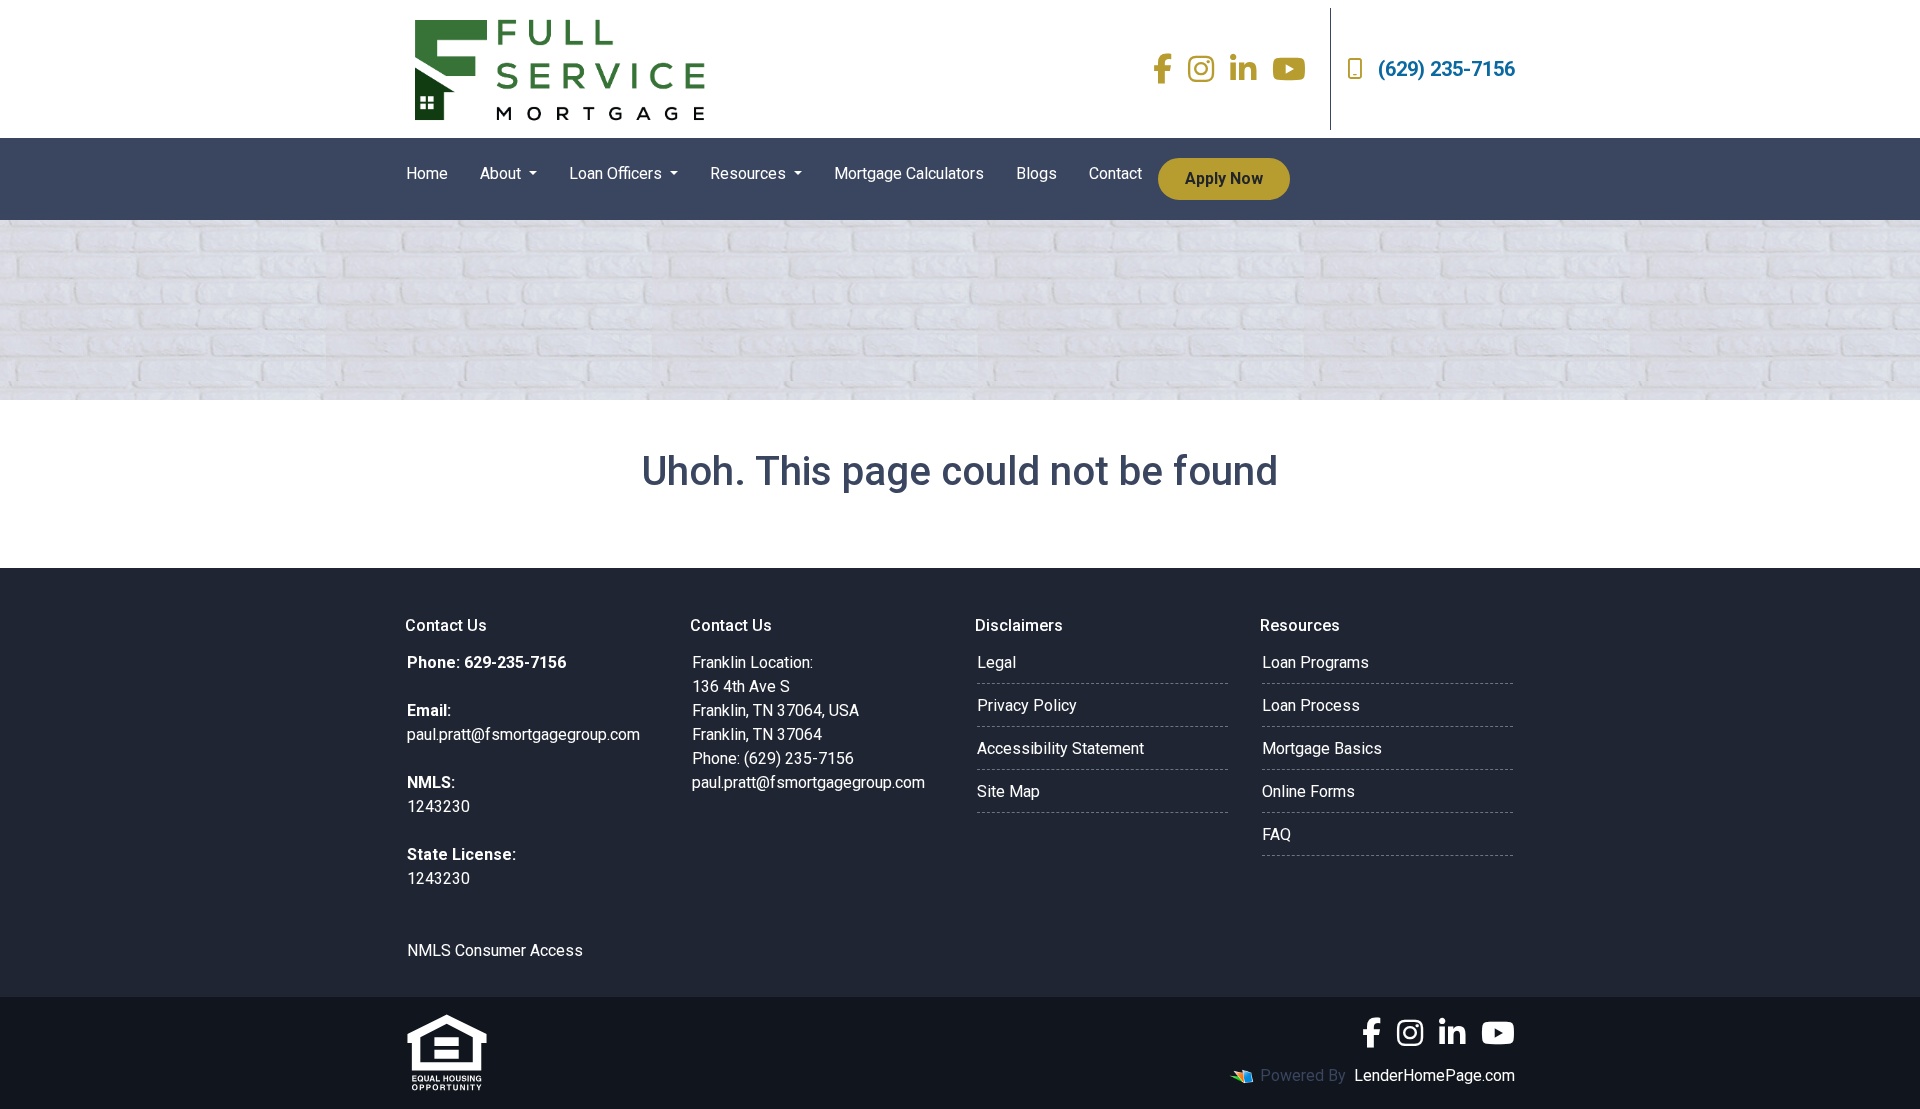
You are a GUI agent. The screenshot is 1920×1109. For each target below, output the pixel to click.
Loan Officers (617, 173)
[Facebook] (1162, 69)
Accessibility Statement (1060, 748)
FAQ (1276, 834)
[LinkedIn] (1243, 69)
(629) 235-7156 (1446, 69)
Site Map (1008, 791)
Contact (1115, 173)
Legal (996, 662)
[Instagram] (1201, 69)
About (502, 173)
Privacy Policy (1027, 705)
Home (427, 173)
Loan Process (1311, 705)
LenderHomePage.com (1434, 1075)
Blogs (1036, 173)
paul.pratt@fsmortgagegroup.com (808, 782)
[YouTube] (1289, 69)
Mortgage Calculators (909, 173)
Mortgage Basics (1322, 748)
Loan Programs (1315, 662)
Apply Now (1224, 178)
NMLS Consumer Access (495, 950)
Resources (750, 173)
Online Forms (1308, 791)
